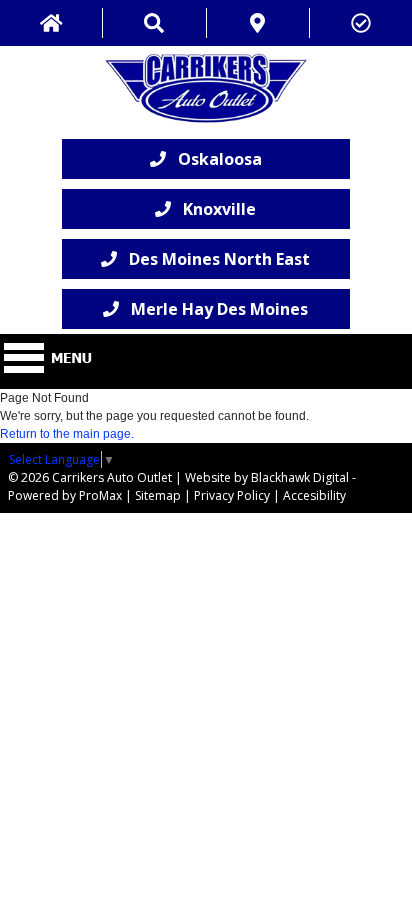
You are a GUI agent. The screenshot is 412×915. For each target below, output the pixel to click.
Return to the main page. (67, 434)
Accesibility (314, 495)
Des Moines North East (213, 259)
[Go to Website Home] (51, 23)
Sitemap (158, 495)
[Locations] (258, 23)
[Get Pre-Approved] (361, 23)
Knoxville (213, 209)
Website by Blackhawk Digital (267, 477)
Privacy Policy (232, 495)
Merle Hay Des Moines (213, 309)
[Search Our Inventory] (154, 23)
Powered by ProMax (65, 495)
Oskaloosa (214, 159)
